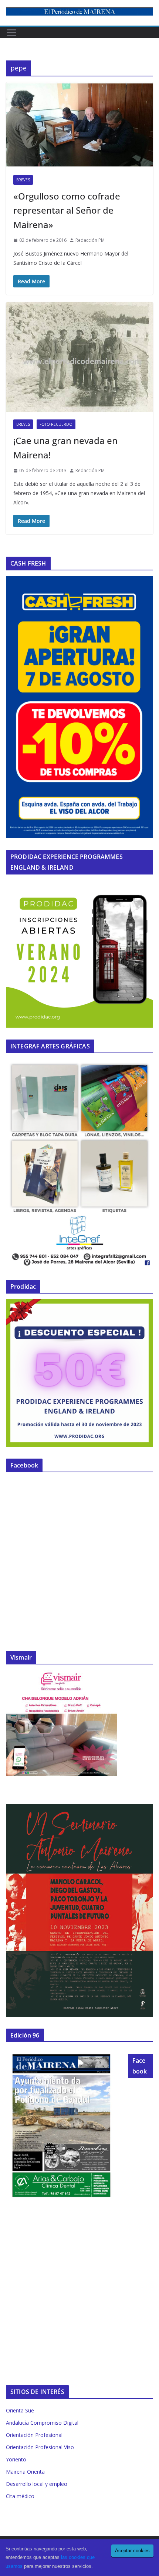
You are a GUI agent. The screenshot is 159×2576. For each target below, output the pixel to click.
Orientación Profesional (34, 2435)
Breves (23, 180)
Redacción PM (90, 240)
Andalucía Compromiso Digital (42, 2423)
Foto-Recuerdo (56, 424)
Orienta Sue (20, 2410)
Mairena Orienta (25, 2472)
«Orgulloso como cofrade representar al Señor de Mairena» (67, 210)
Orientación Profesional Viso (40, 2447)
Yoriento (16, 2459)
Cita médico (20, 2496)
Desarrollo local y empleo (37, 2484)
